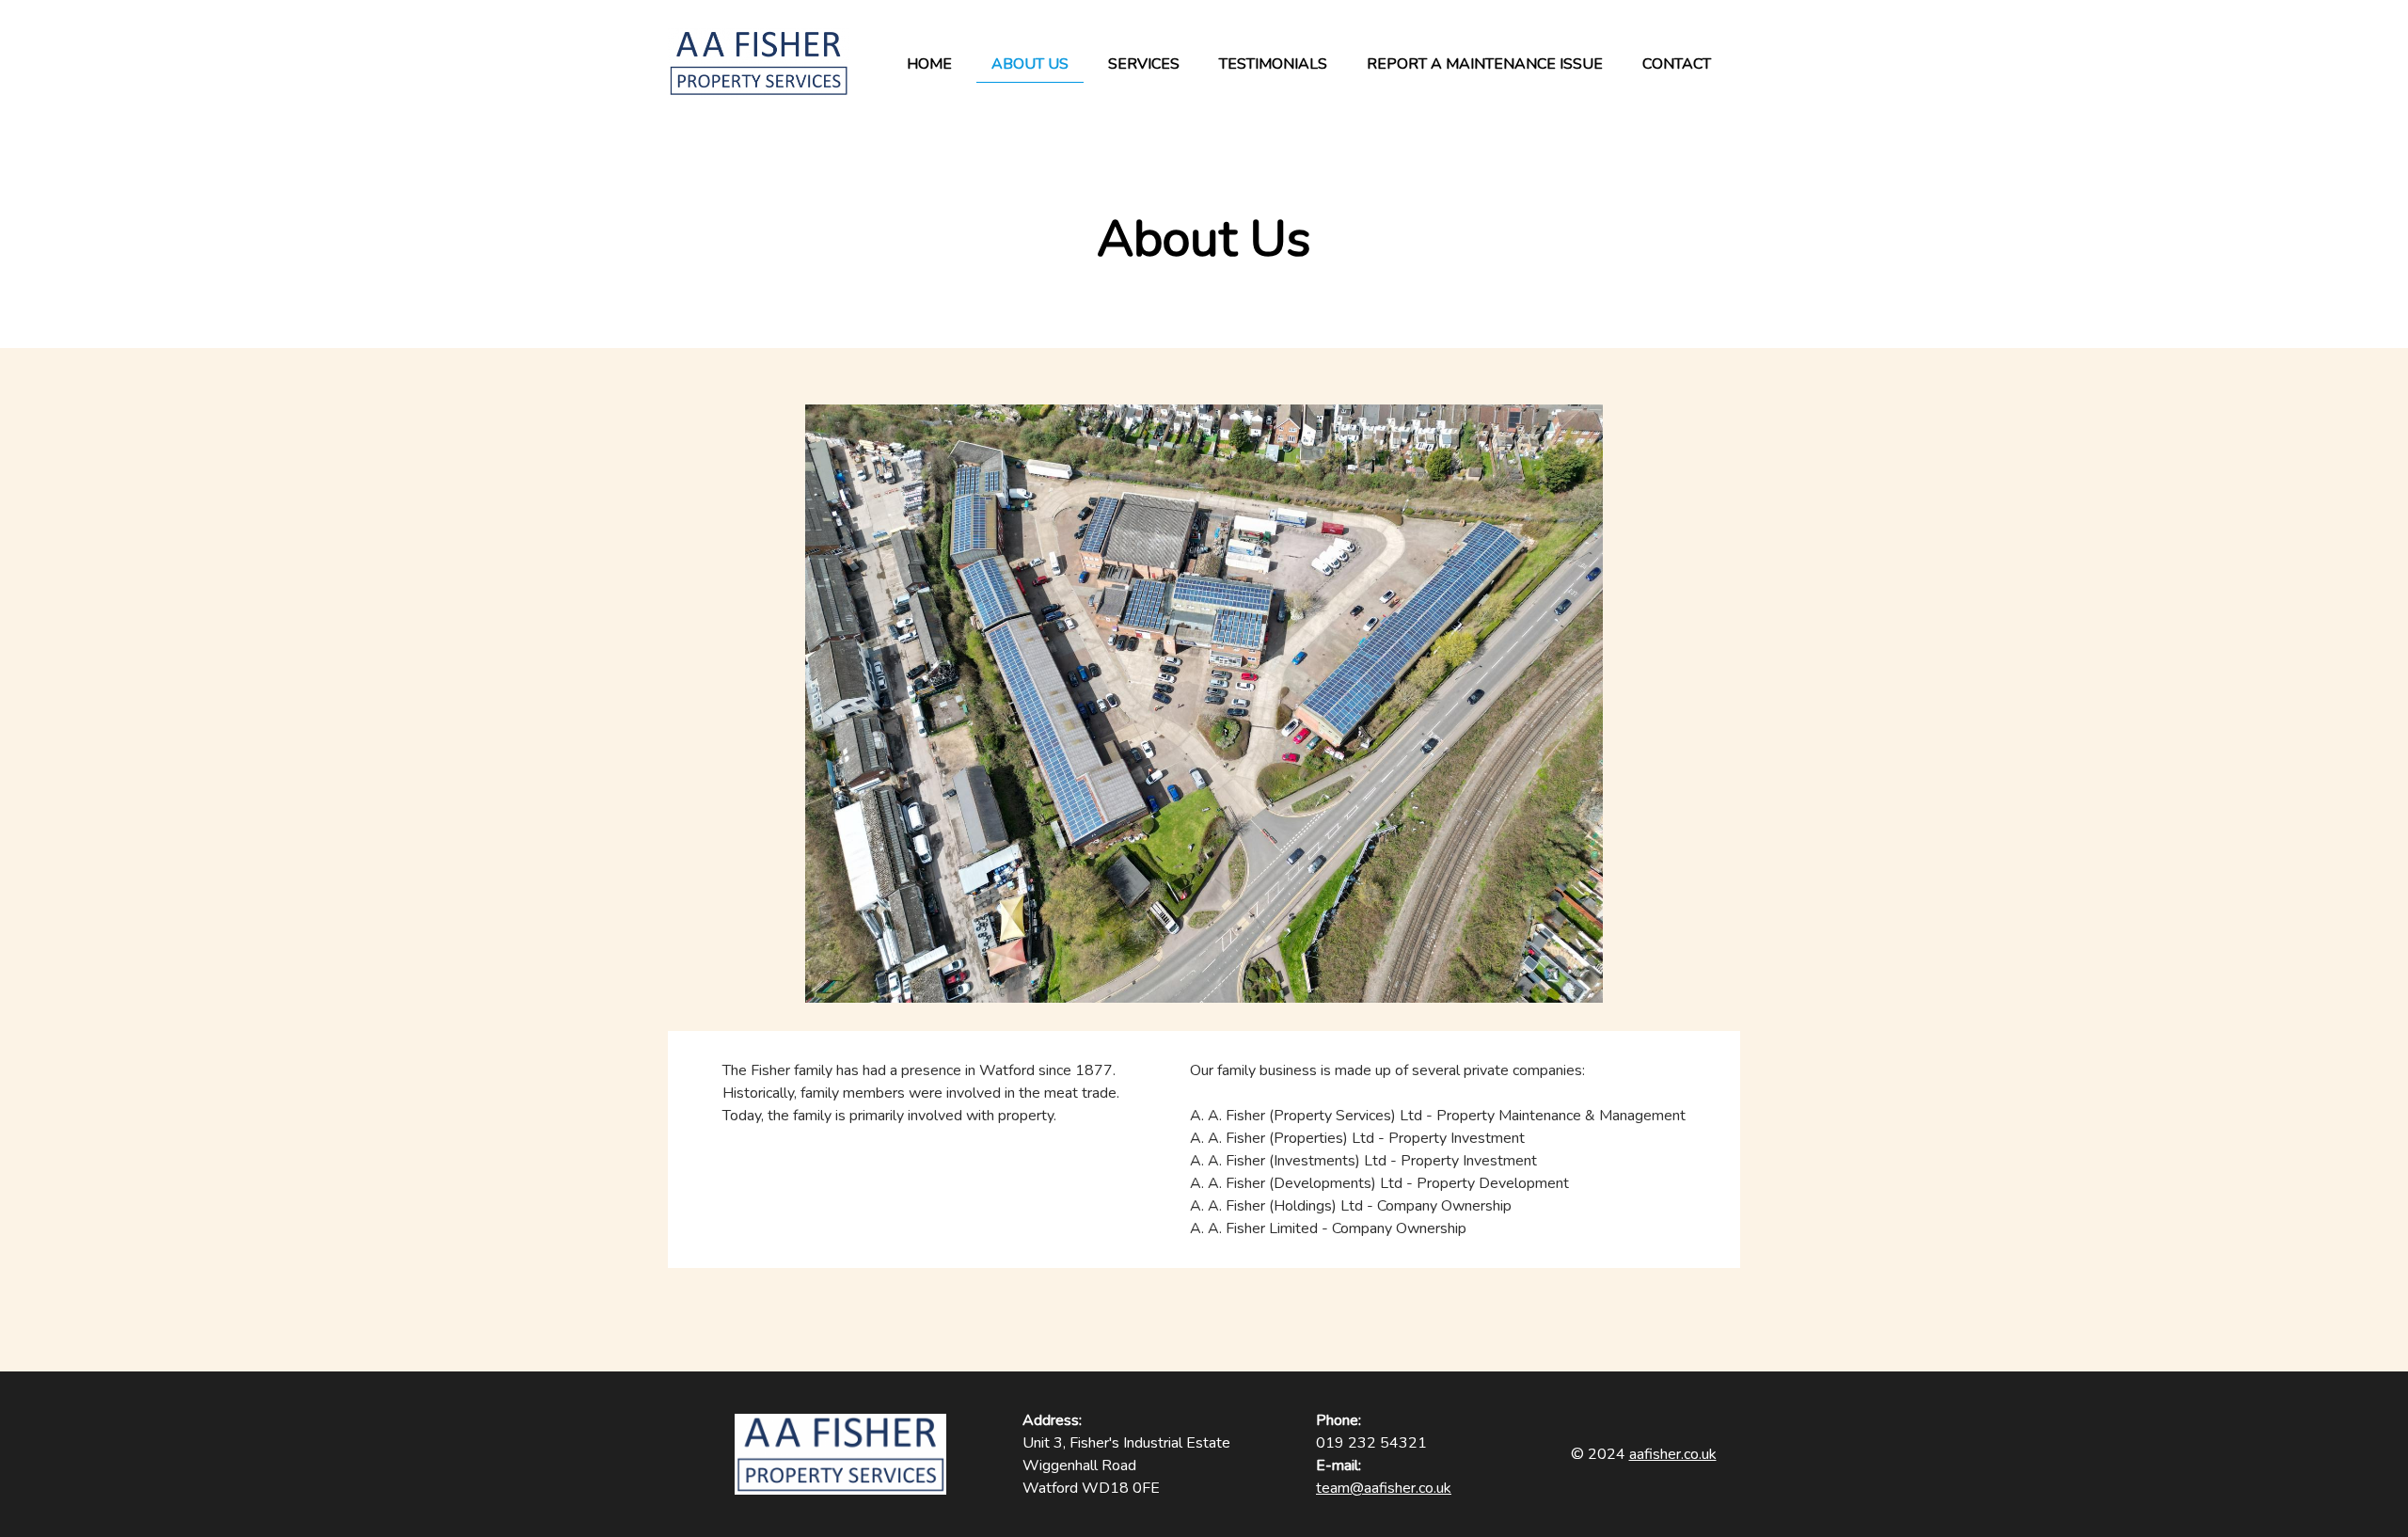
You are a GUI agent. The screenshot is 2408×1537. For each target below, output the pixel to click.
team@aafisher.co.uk (1384, 1488)
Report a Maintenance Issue (1485, 64)
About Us (1030, 64)
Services (1144, 64)
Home (929, 64)
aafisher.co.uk (1673, 1454)
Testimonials (1273, 64)
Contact (1677, 64)
